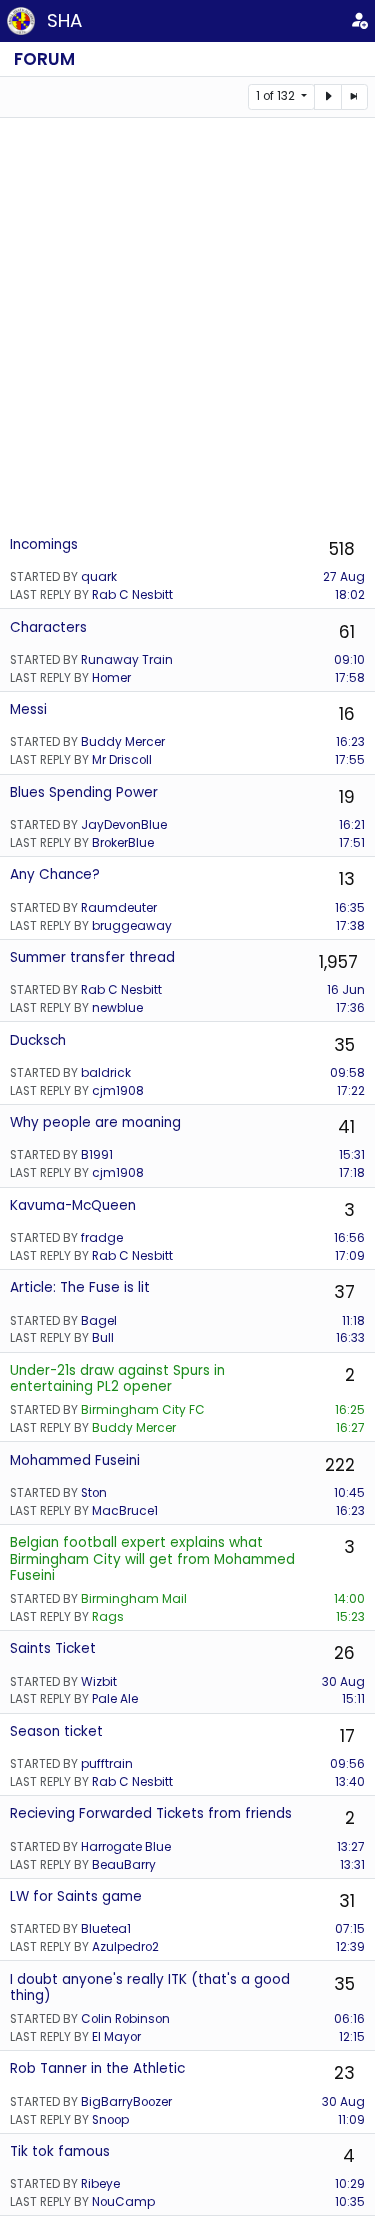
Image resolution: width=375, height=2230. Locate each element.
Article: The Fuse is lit (80, 1287)
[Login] (359, 21)
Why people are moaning (95, 1122)
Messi (28, 709)
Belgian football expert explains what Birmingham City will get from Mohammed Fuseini (152, 1559)
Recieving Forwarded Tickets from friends (151, 1813)
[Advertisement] (187, 325)
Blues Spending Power (84, 792)
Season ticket (56, 1731)
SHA (64, 20)
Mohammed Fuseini (75, 1460)
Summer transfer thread (92, 957)
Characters (48, 627)
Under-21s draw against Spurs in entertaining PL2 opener (117, 1378)
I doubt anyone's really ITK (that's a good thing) (150, 1987)
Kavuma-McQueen (73, 1205)
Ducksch (38, 1040)
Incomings (44, 544)
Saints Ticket (53, 1648)
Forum (44, 59)
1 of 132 (277, 96)
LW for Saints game (76, 1896)
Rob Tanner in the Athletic (97, 2068)
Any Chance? (55, 874)
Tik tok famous (60, 2151)
